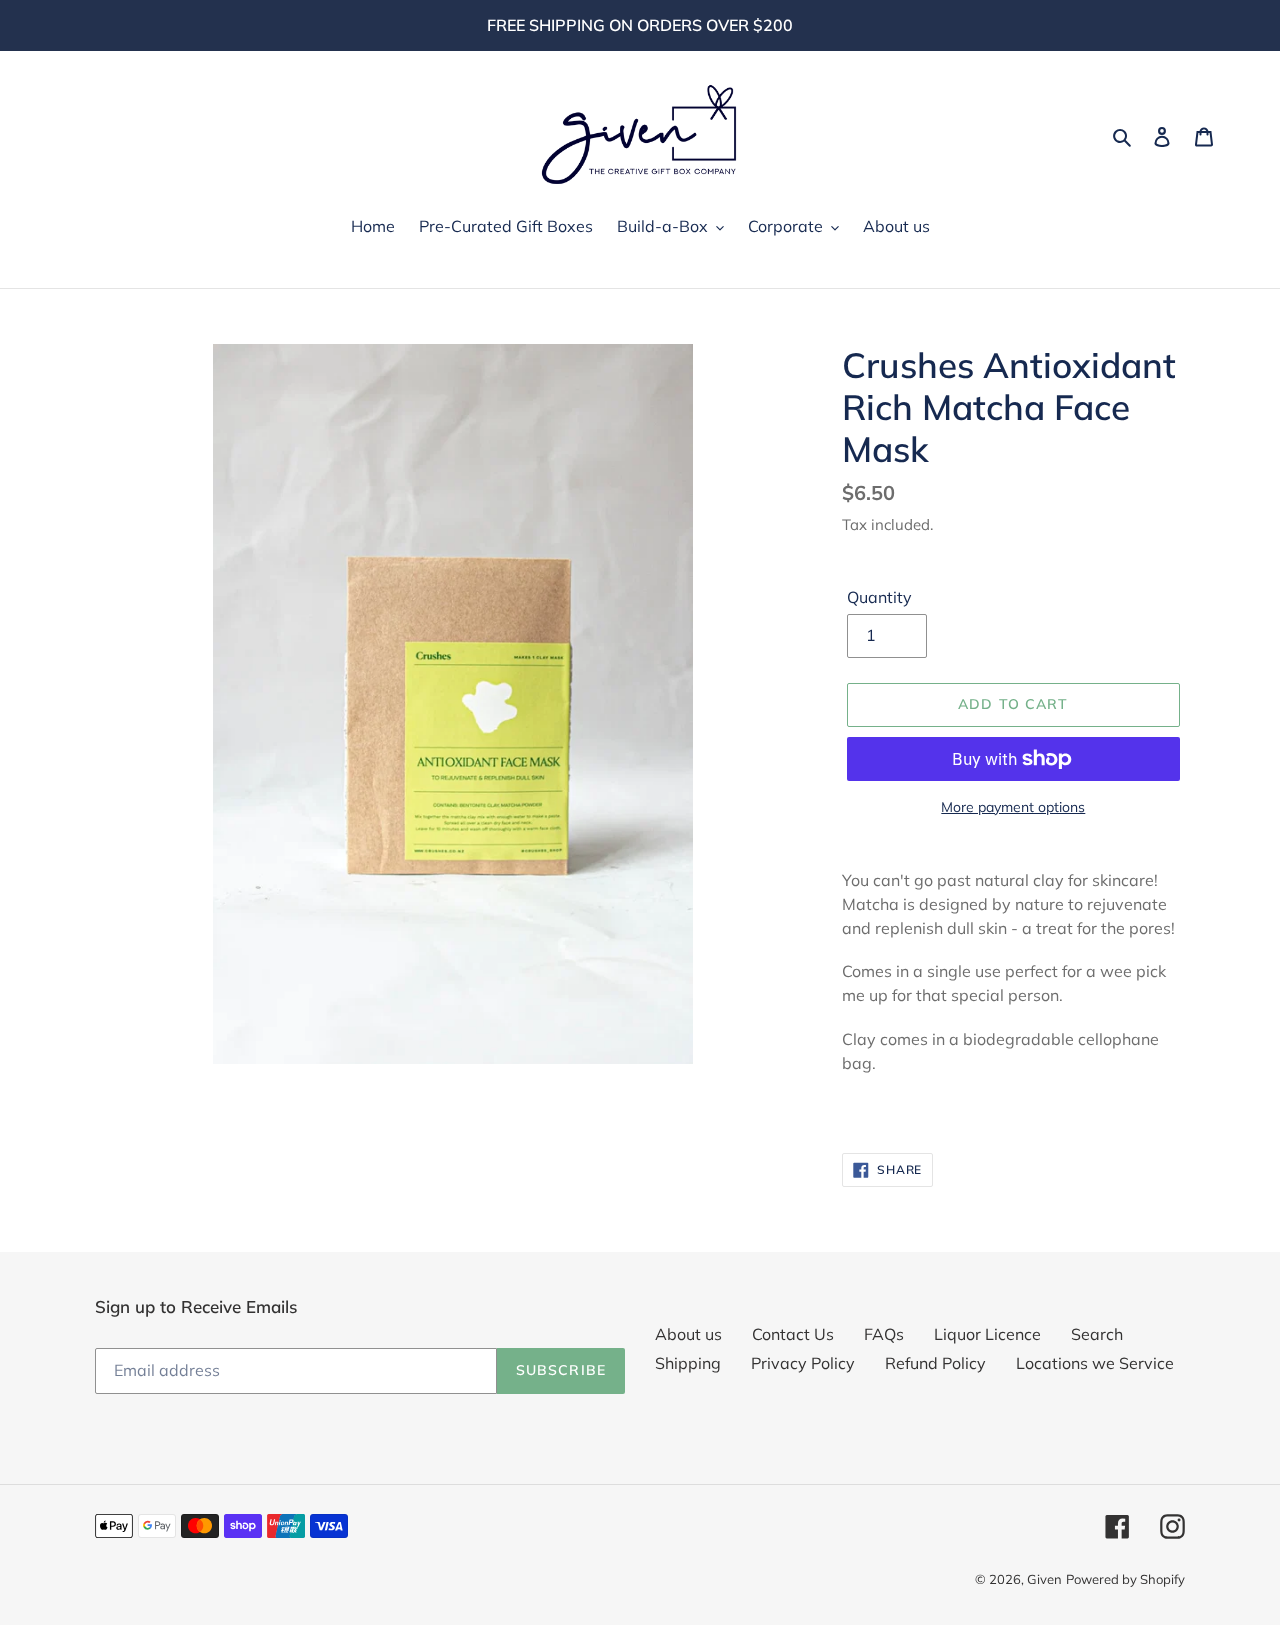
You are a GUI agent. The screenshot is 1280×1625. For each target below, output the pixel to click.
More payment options (1013, 807)
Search (1097, 1334)
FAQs (884, 1334)
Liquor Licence (987, 1334)
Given (1044, 1579)
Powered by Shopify (1125, 1579)
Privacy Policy (803, 1363)
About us (688, 1334)
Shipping (688, 1363)
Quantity (879, 597)
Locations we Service (1095, 1363)
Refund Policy (935, 1363)
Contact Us (793, 1334)
